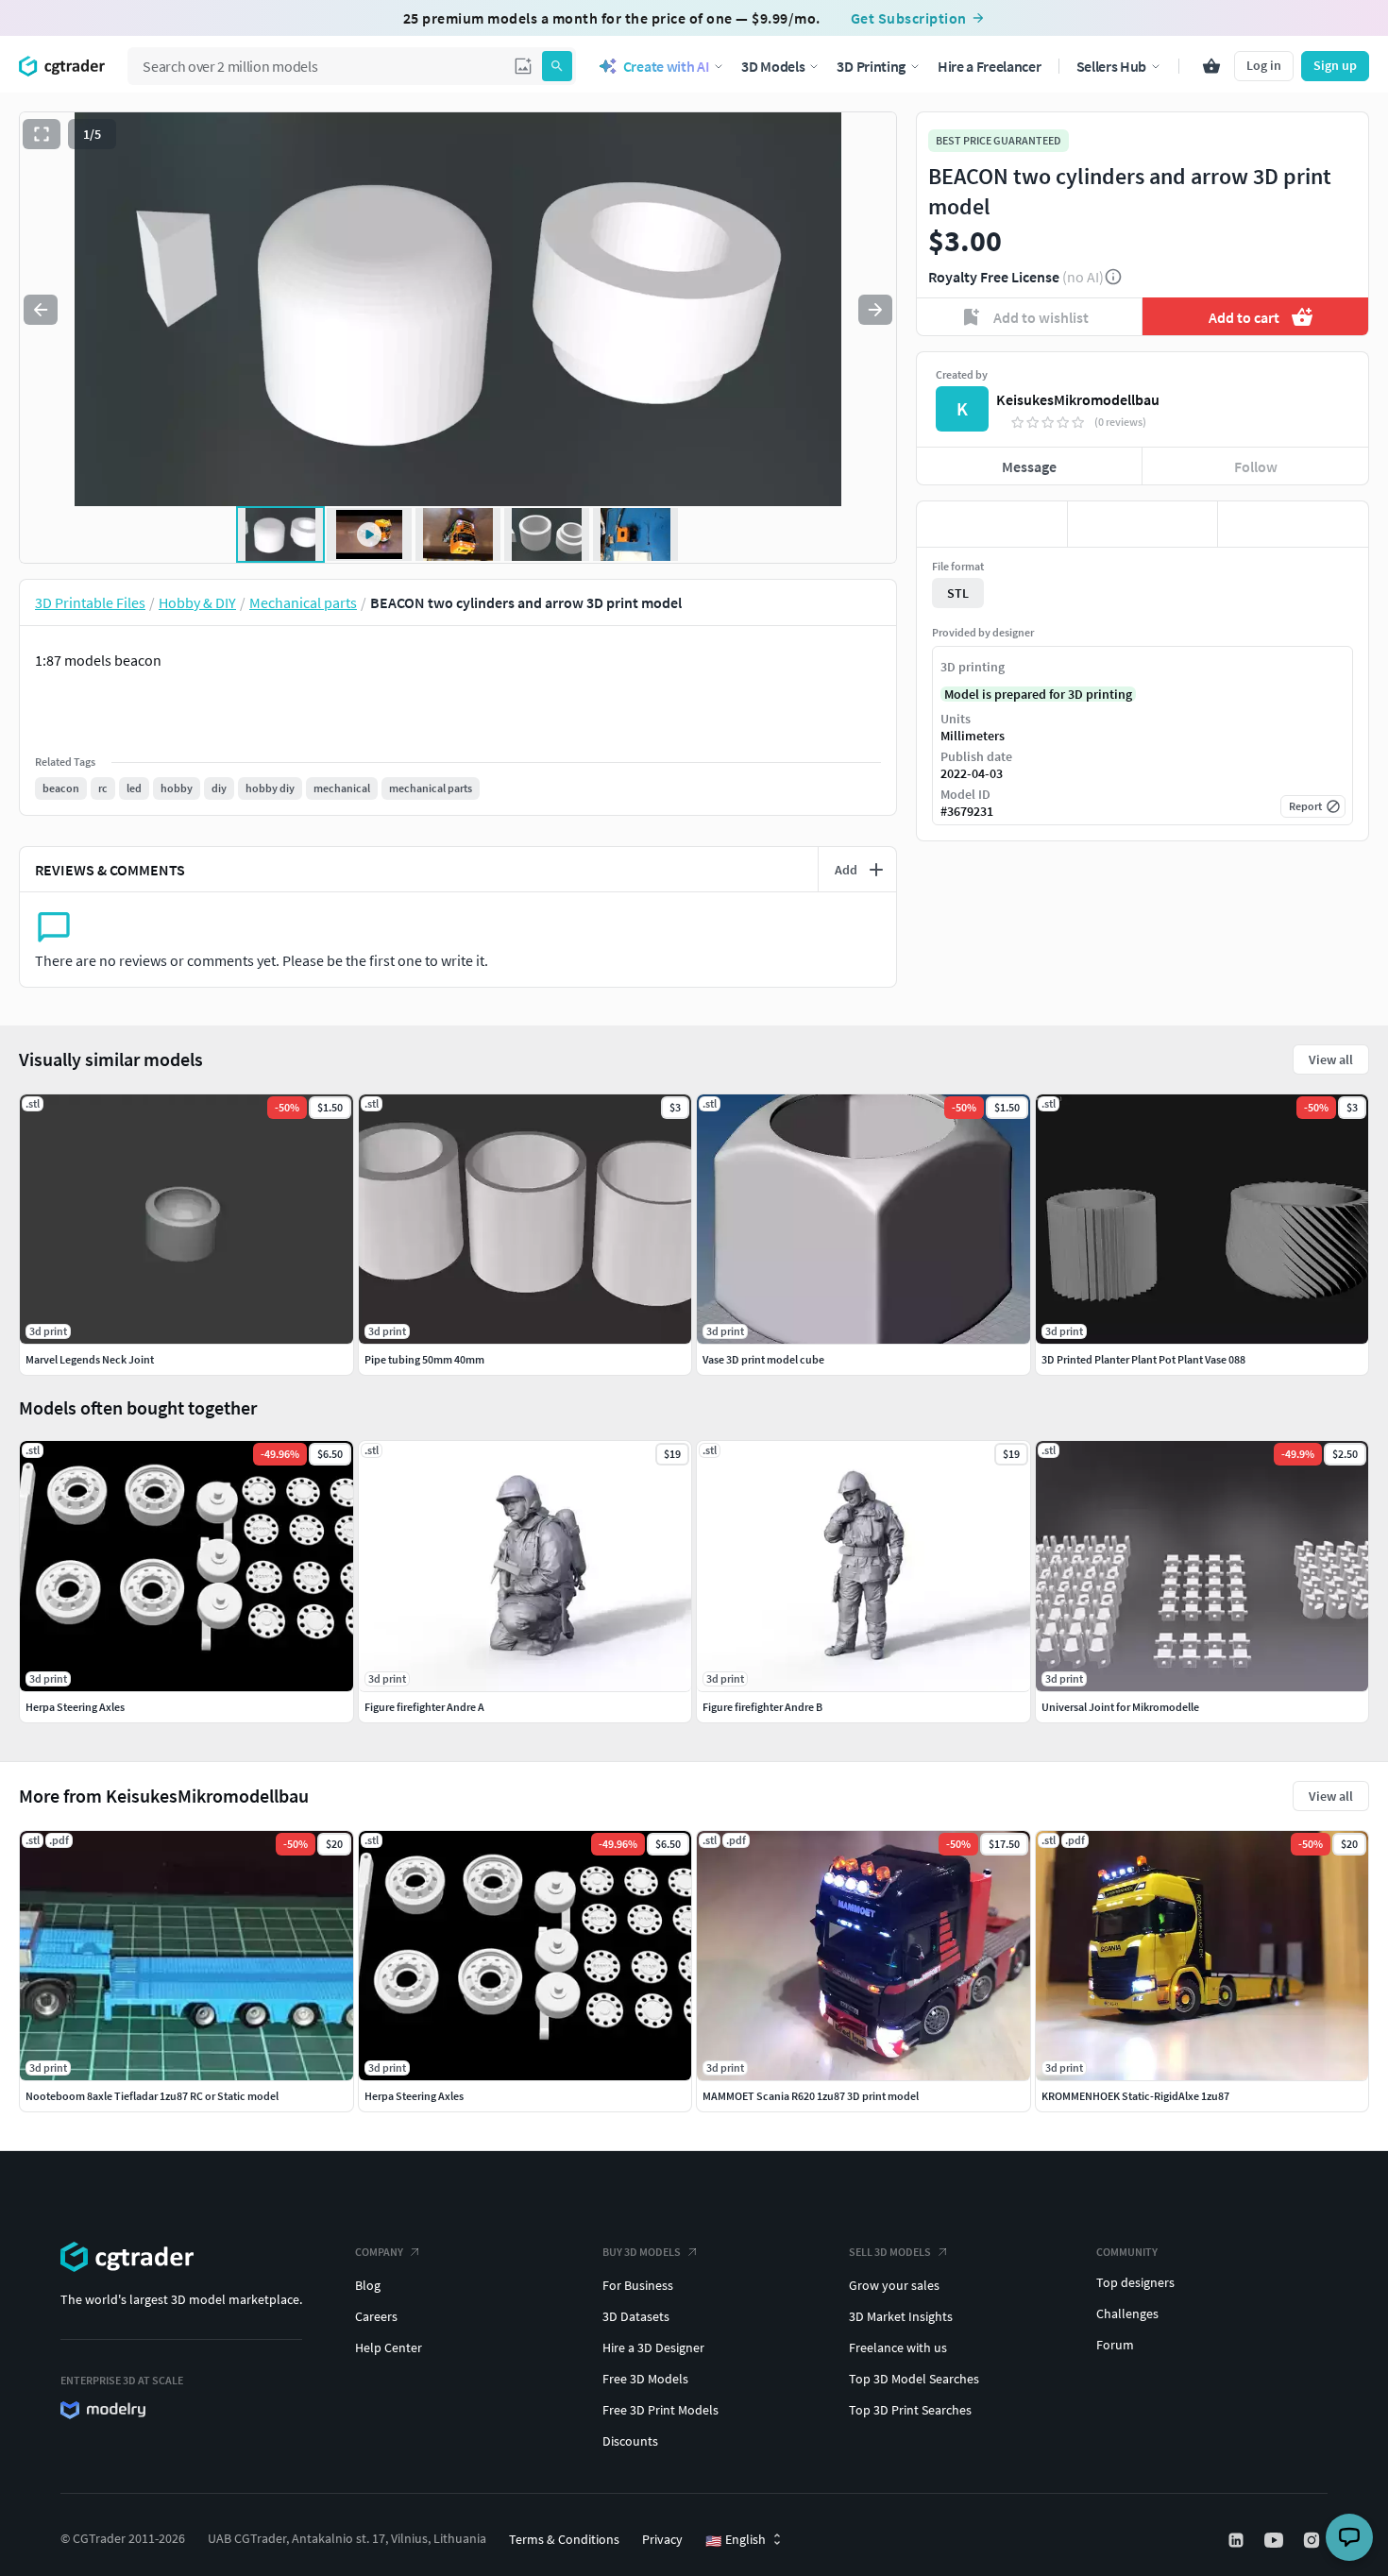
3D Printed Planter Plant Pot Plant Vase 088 (1143, 1359)
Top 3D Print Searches (910, 2410)
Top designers (1135, 2282)
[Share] (1293, 524)
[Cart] (1211, 66)
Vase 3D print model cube (763, 1359)
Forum (1115, 2345)
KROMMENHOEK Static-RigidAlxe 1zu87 (1135, 2096)
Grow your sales (894, 2285)
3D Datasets (636, 2316)
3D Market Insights (901, 2316)
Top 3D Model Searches (914, 2379)
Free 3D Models (645, 2379)
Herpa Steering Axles (414, 2096)
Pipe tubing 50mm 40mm (424, 1359)
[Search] (557, 66)
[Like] (992, 524)
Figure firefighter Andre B (762, 1707)
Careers (376, 2316)
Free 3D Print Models (660, 2410)
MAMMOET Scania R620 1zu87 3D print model (811, 2096)
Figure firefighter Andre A (424, 1707)
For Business (638, 2285)
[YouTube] (1276, 2540)
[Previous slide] (41, 310)
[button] (523, 66)
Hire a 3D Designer (653, 2347)
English (736, 2540)
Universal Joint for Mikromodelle (1120, 1707)
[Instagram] (1313, 2540)
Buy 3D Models (642, 2252)
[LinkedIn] (1238, 2540)
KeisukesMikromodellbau (1078, 399)
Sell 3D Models (890, 2252)
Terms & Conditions (564, 2539)
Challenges (1127, 2313)
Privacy (662, 2539)
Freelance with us (898, 2347)
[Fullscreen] (42, 134)
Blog (368, 2285)
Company (379, 2252)
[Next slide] (875, 310)
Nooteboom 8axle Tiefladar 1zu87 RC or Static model (152, 2096)
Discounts (630, 2441)
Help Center (389, 2347)
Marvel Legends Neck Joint (90, 1359)
